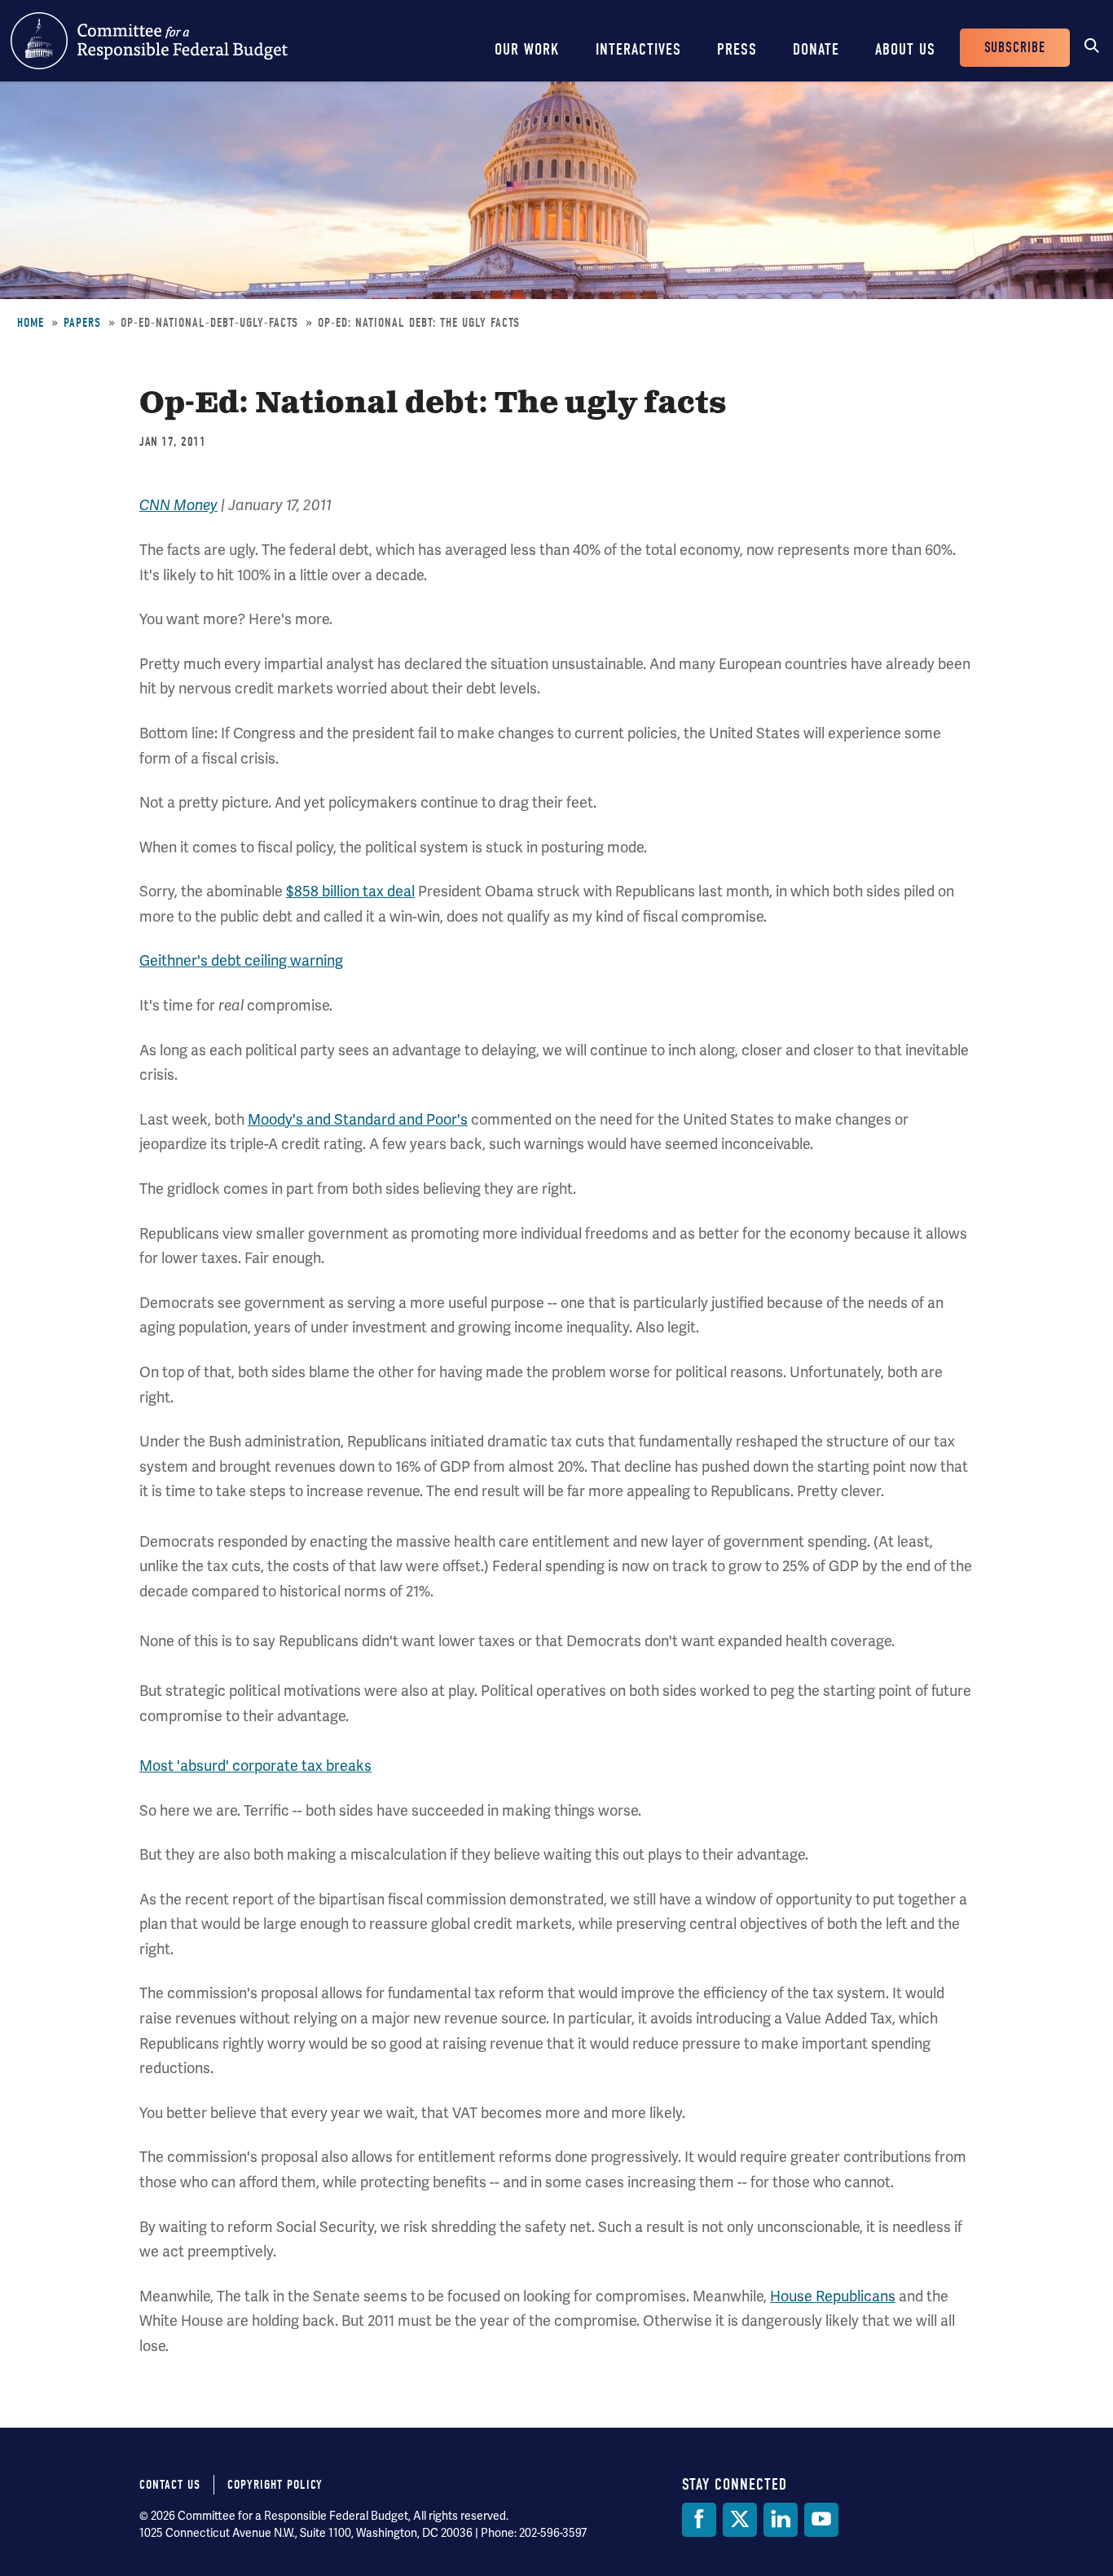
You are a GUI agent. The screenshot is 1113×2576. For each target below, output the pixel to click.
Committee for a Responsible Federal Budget (149, 41)
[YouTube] (821, 2520)
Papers (82, 323)
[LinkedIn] (781, 2520)
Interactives (638, 49)
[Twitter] (740, 2520)
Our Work (527, 49)
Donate (816, 49)
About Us (905, 49)
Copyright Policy (275, 2485)
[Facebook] (699, 2520)
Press (737, 49)
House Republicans (833, 2296)
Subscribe (1015, 48)
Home (31, 323)
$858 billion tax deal (350, 891)
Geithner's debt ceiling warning (241, 960)
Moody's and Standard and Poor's (358, 1119)
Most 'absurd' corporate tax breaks (255, 1766)
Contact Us (170, 2485)
